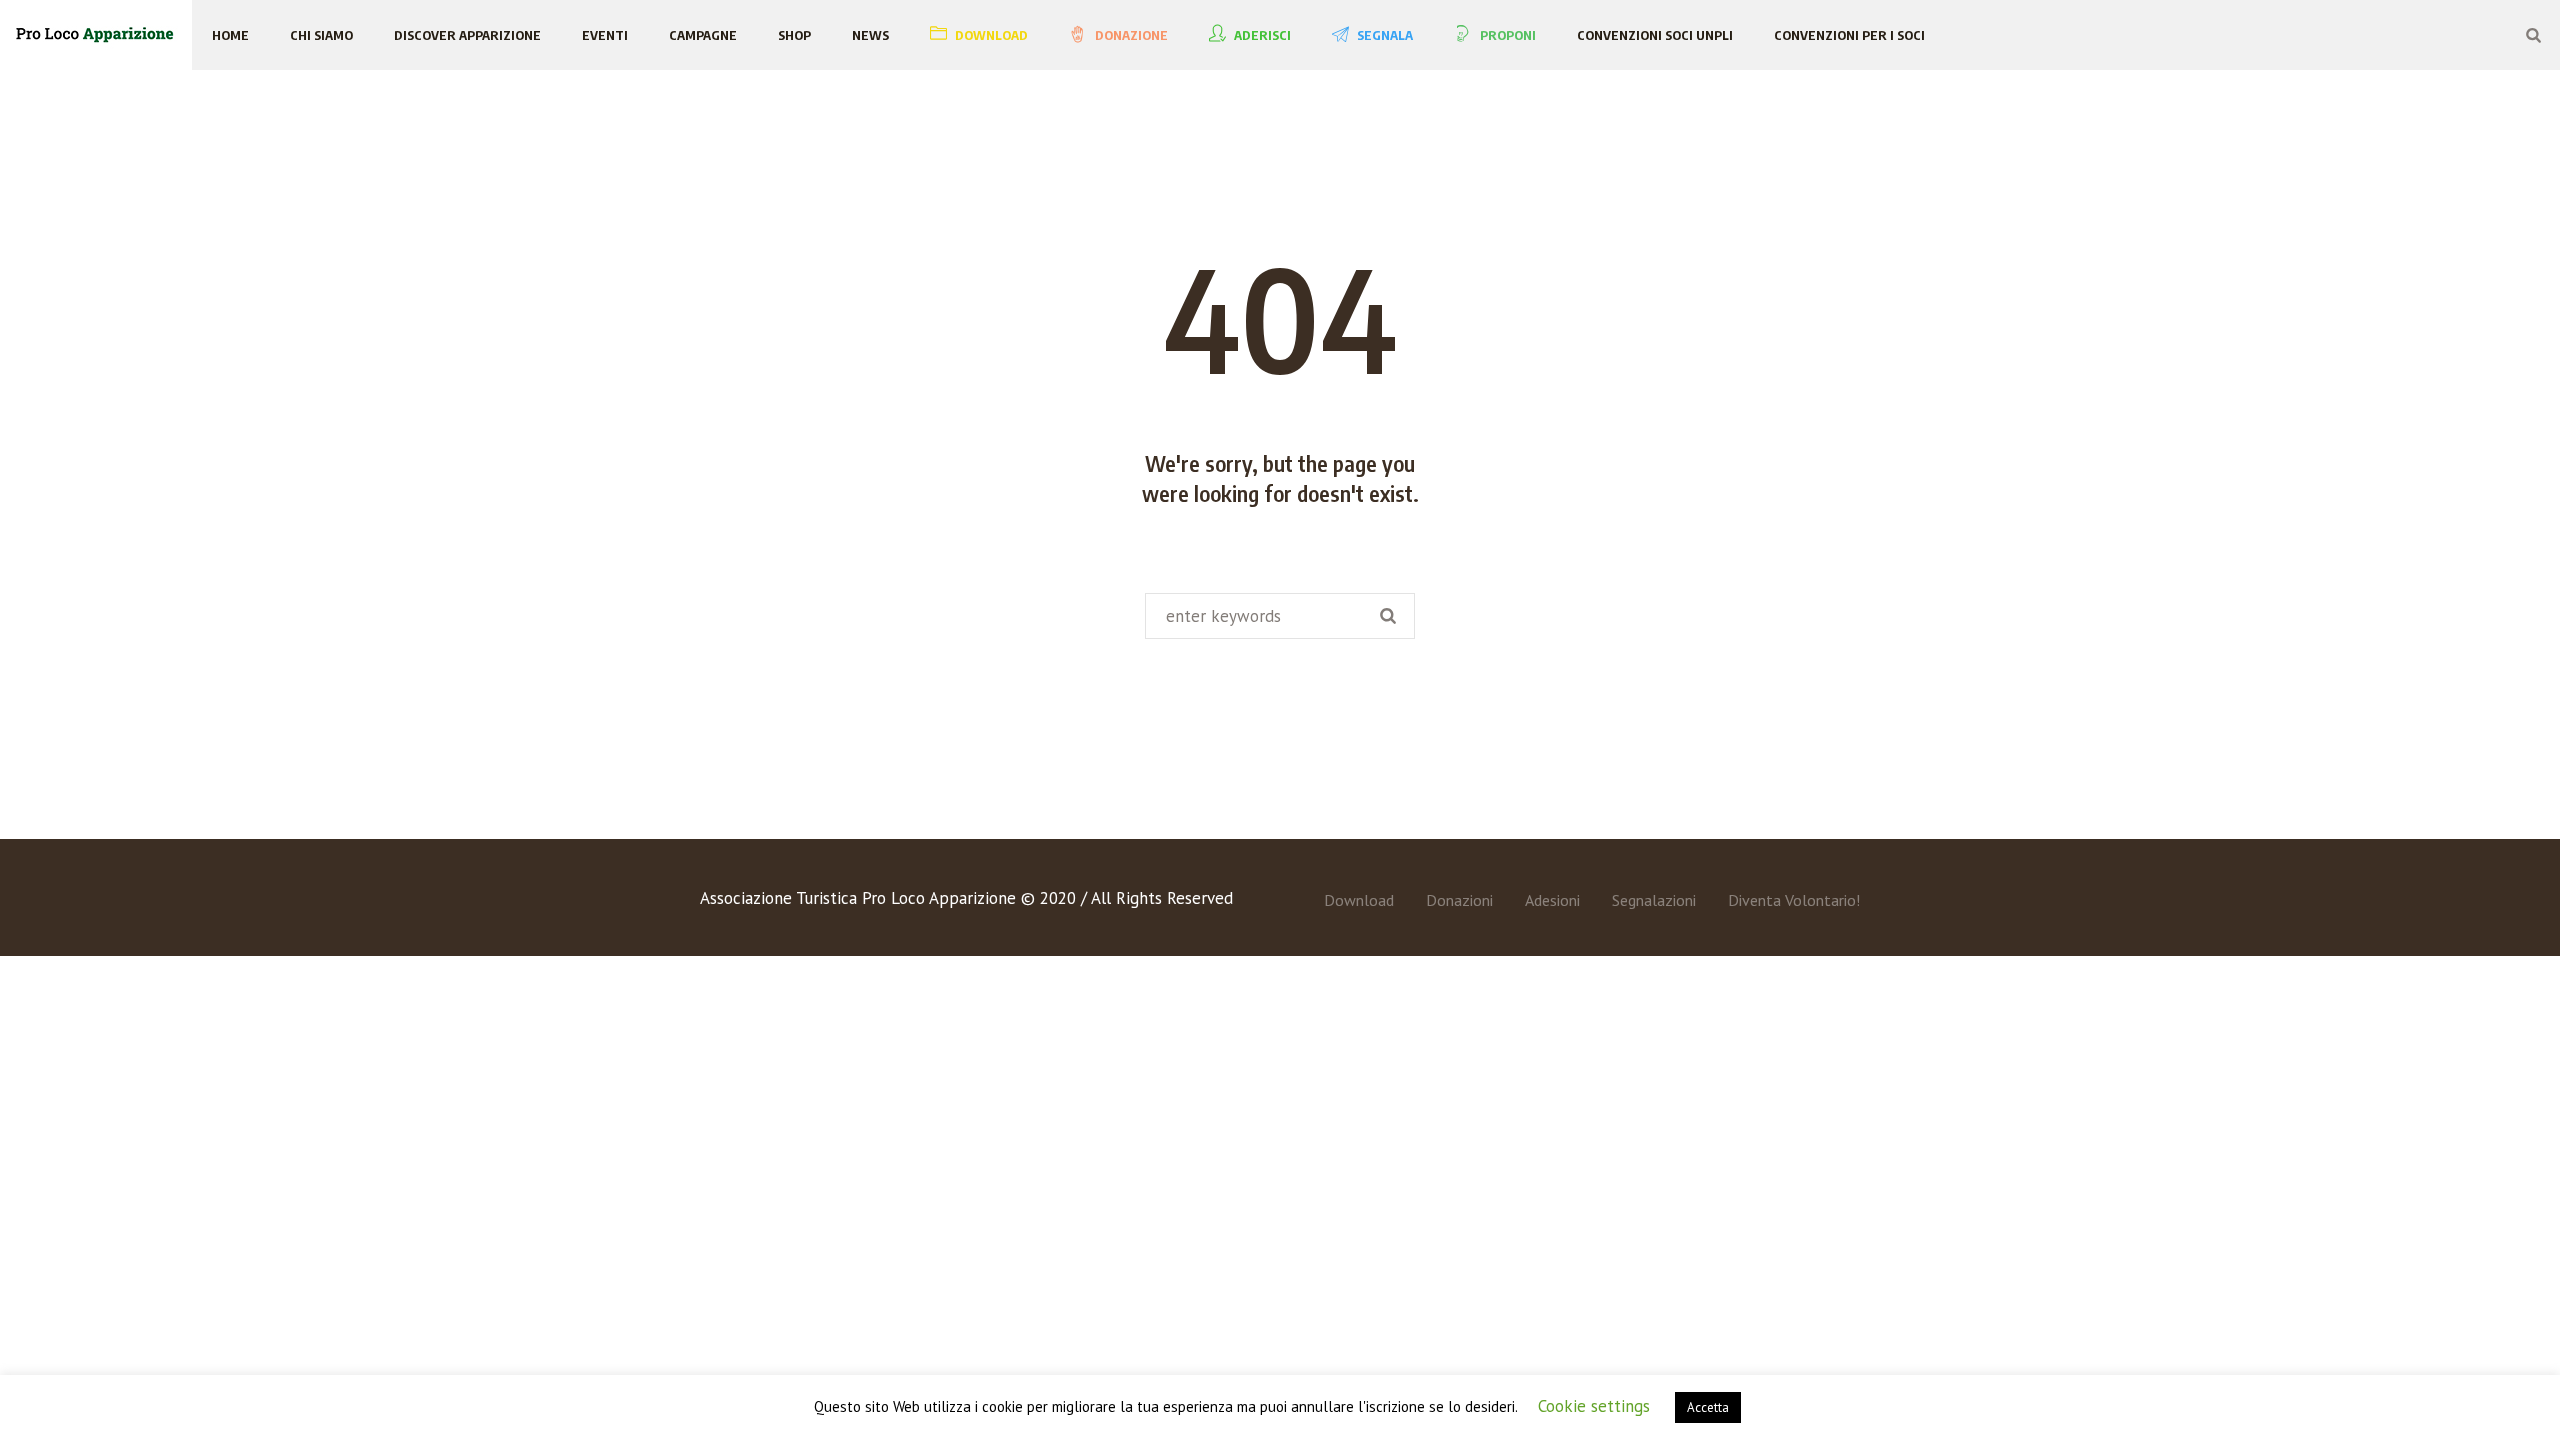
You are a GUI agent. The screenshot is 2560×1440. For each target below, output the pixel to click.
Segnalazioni (1654, 900)
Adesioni (1552, 900)
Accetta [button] (1708, 1407)
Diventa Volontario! (1794, 900)
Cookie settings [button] (1594, 1406)
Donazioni (1459, 900)
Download (1359, 900)
